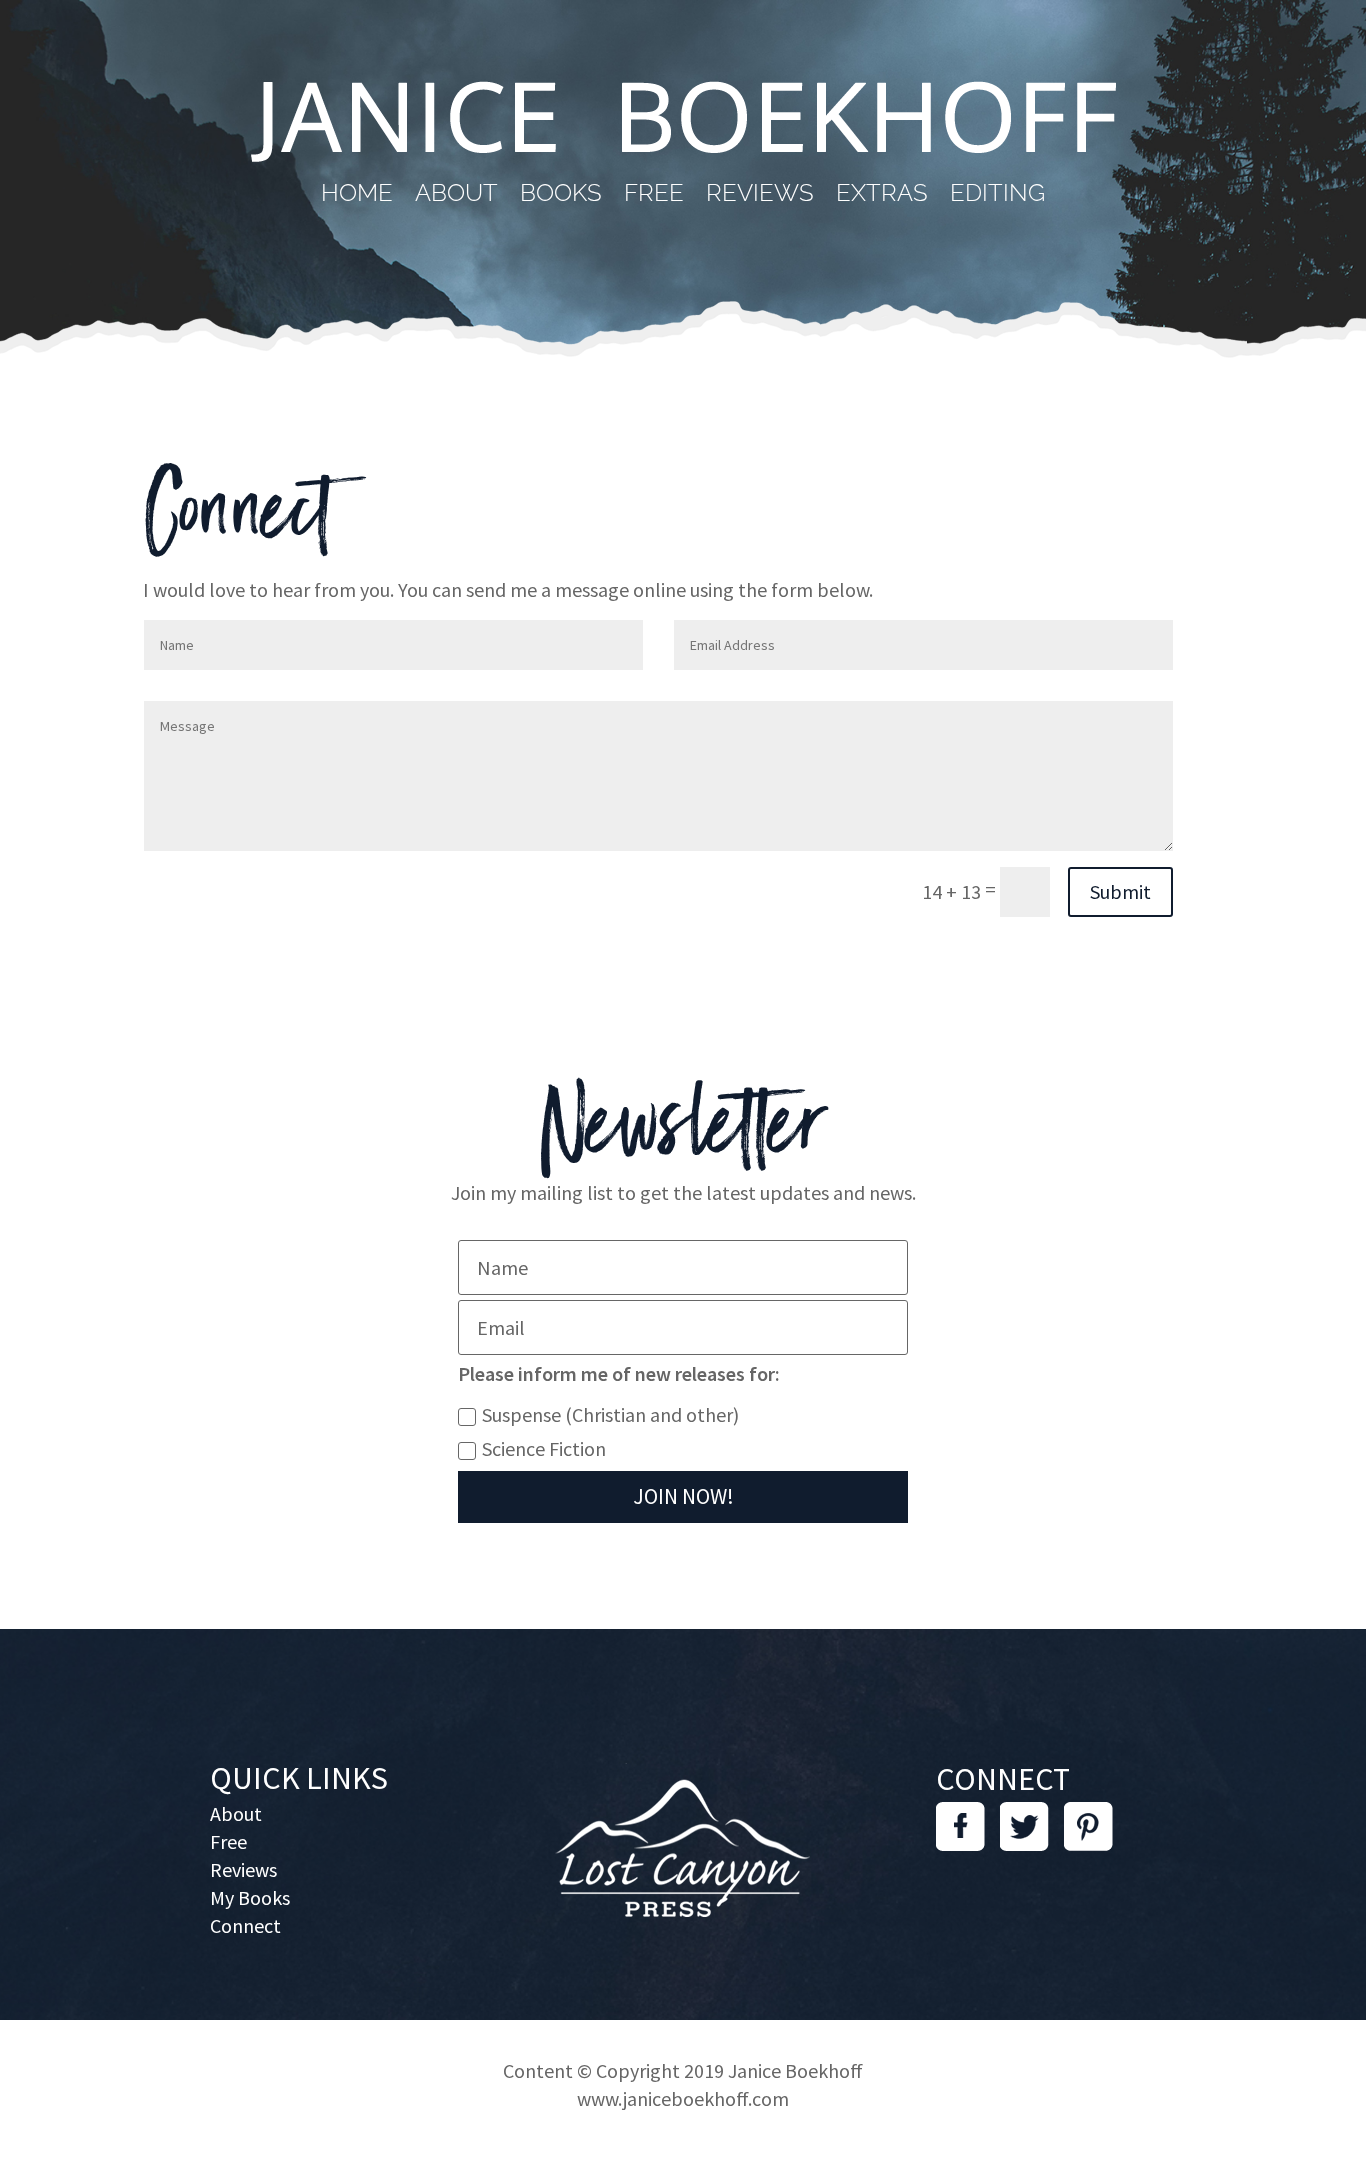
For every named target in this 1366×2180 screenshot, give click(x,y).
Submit (1120, 891)
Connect (245, 1925)
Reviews (760, 196)
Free (654, 196)
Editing (997, 196)
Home (357, 196)
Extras (882, 196)
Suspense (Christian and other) (610, 1414)
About (456, 196)
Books (561, 196)
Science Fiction (544, 1448)
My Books (250, 1897)
